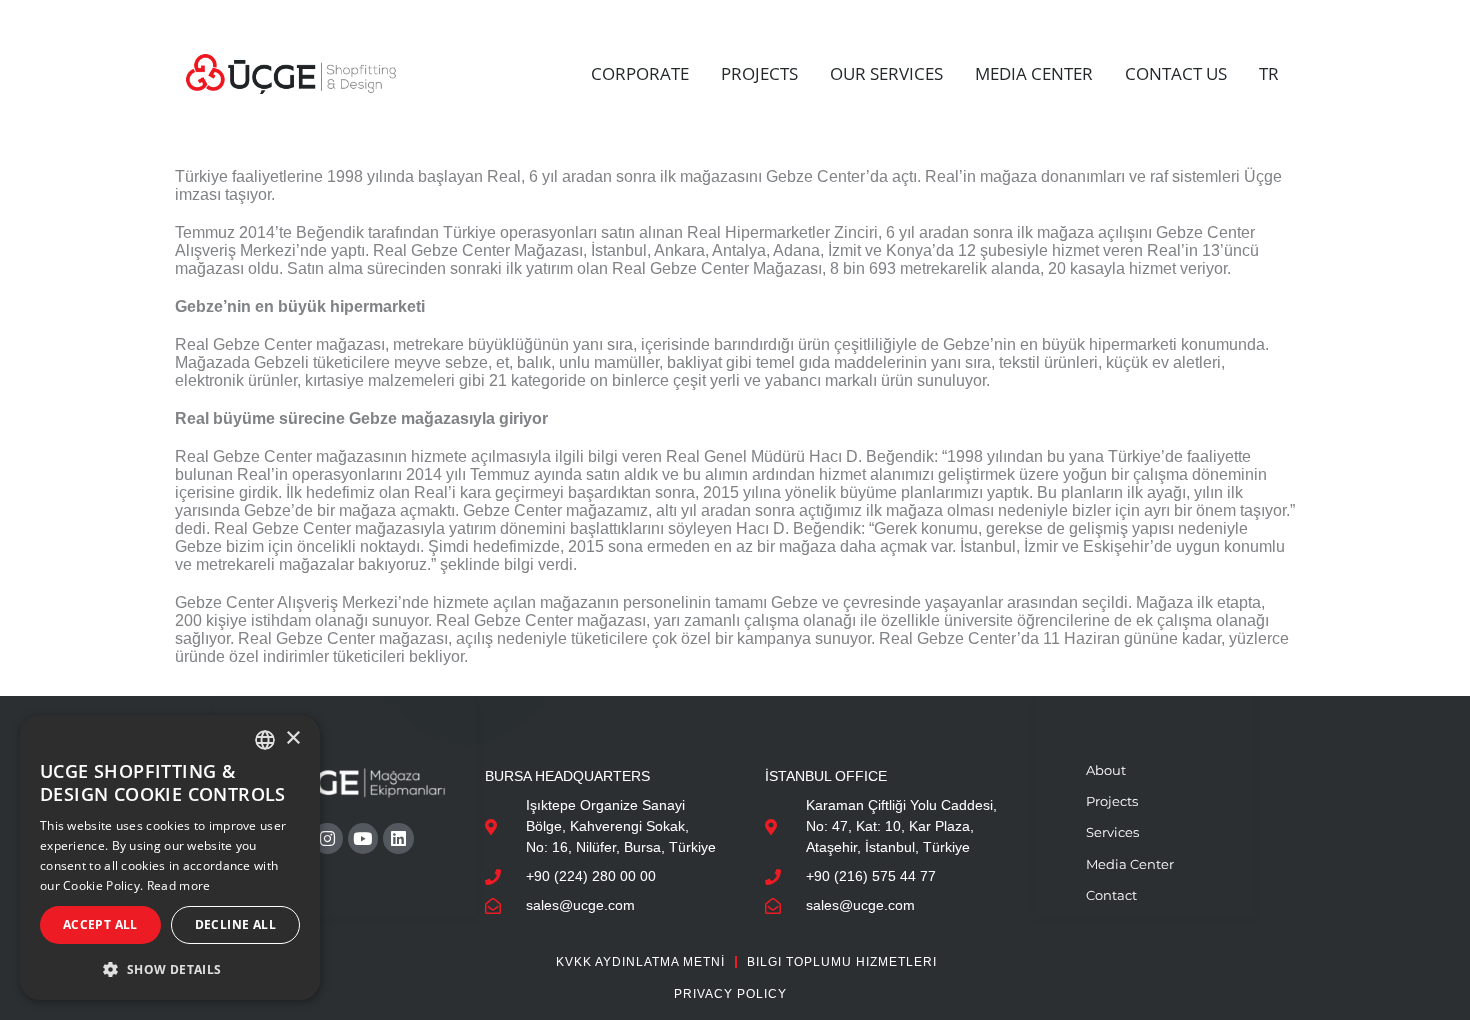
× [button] (292, 738)
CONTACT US (1176, 73)
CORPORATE (640, 73)
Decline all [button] (235, 924)
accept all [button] (100, 924)
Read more (179, 885)
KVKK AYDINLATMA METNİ (640, 962)
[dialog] (170, 857)
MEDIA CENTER (1034, 73)
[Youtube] (363, 838)
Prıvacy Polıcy (730, 994)
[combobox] (265, 740)
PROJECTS (759, 73)
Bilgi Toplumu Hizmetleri (842, 962)
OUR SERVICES (886, 73)
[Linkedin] (398, 838)
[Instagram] (327, 838)
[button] (170, 968)
